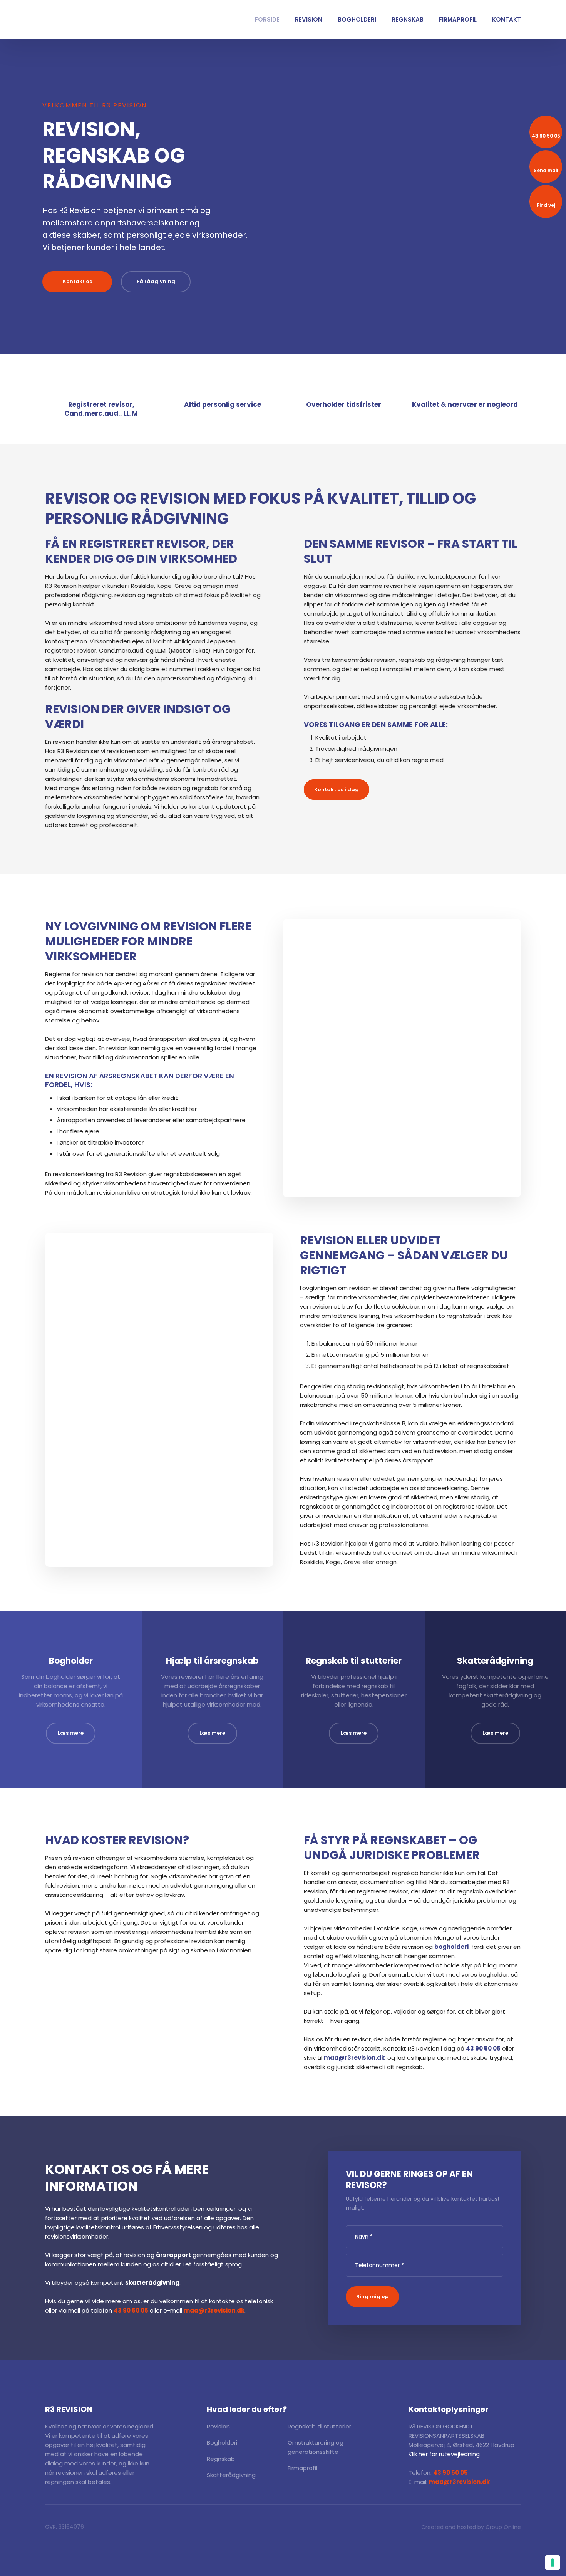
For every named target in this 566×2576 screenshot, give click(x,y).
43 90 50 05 (483, 2048)
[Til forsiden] (66, 20)
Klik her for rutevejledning (444, 2454)
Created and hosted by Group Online (471, 2527)
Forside (267, 19)
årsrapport (173, 2255)
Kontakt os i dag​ (337, 790)
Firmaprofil (458, 19)
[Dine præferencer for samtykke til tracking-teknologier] (553, 2563)
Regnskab (408, 19)
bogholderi (451, 1947)
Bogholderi (357, 19)
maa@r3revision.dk (354, 2058)
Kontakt (507, 19)
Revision (309, 19)
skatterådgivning (152, 2283)
